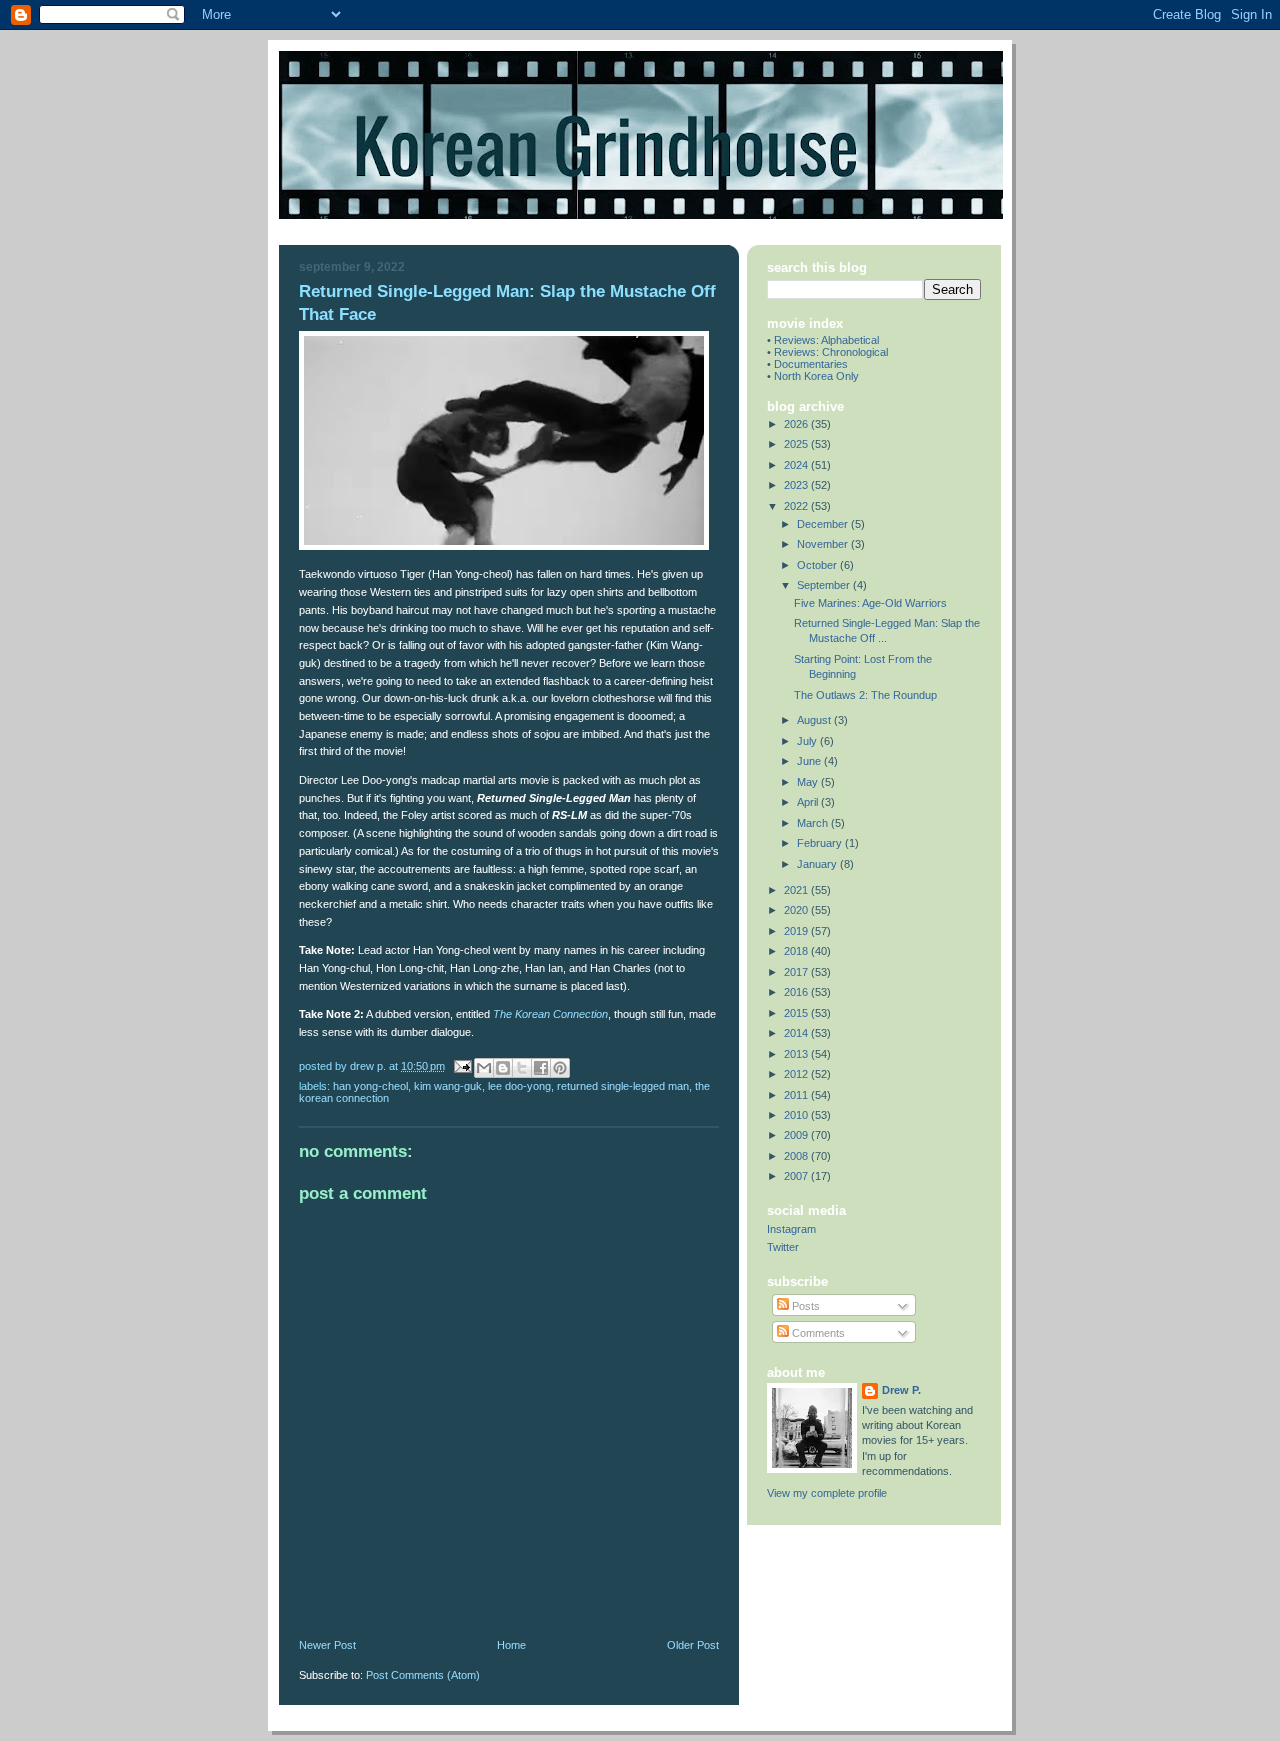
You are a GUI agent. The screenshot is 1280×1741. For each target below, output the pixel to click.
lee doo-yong (519, 1086)
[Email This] (484, 1068)
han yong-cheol (370, 1086)
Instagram (791, 1229)
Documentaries (811, 364)
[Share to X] (522, 1068)
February (821, 843)
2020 (797, 910)
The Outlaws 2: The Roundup (865, 695)
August (815, 720)
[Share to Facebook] (541, 1068)
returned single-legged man (623, 1086)
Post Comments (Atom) (423, 1675)
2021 (797, 890)
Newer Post (327, 1645)
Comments (817, 1333)
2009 (797, 1135)
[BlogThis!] (503, 1068)
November (824, 544)
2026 (797, 424)
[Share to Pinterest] (560, 1068)
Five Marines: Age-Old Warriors (870, 603)
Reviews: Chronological (831, 352)
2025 (797, 444)
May (809, 782)
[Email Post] (461, 1066)
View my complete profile (827, 1493)
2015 (797, 1013)
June (810, 761)
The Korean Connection (550, 1014)
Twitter (783, 1247)
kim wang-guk (448, 1086)
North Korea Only (816, 376)
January (818, 864)
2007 (797, 1176)
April (809, 802)
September (825, 585)
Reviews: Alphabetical (826, 340)
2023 (797, 485)
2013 (797, 1054)
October (818, 565)
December (824, 524)
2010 (797, 1115)
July (808, 741)
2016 (797, 992)
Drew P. (901, 1390)
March (814, 823)
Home (511, 1645)
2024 (797, 465)
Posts (804, 1306)
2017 (797, 972)
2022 (797, 506)
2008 (797, 1156)
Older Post (693, 1645)
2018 (797, 951)
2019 (797, 931)
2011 (797, 1095)
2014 (797, 1033)
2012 (797, 1074)
